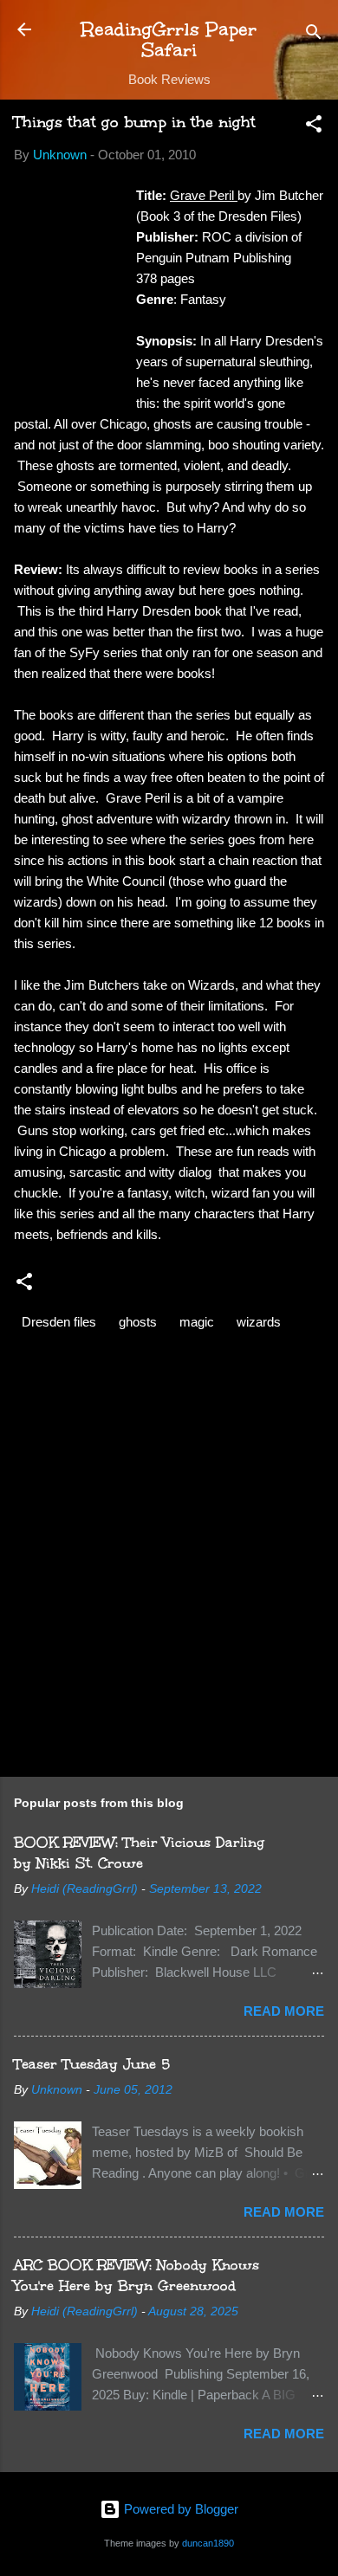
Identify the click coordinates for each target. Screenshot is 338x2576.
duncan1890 (208, 2543)
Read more (284, 2011)
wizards (259, 1322)
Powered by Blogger (179, 2509)
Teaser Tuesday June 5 (92, 2064)
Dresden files (59, 1322)
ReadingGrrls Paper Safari (169, 39)
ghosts (138, 1322)
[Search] (314, 35)
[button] (314, 127)
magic (197, 1322)
